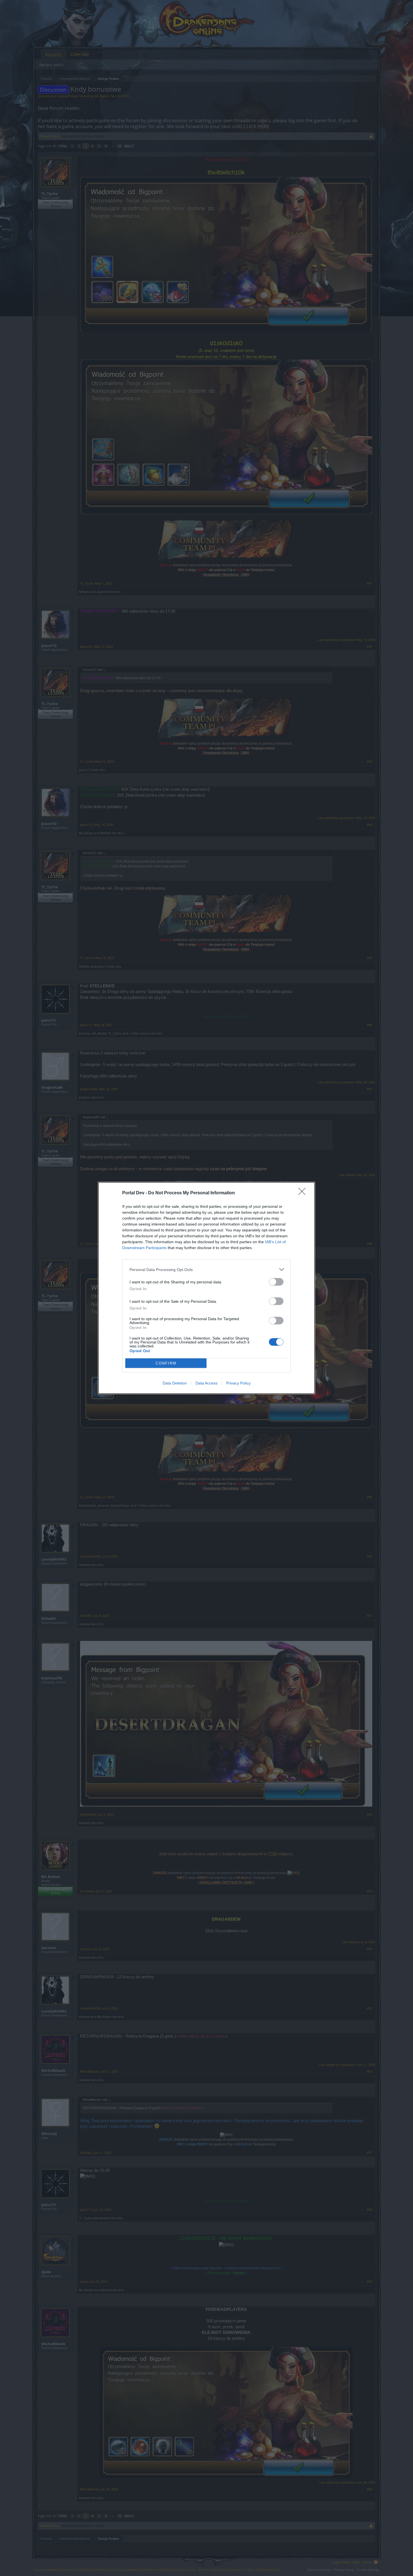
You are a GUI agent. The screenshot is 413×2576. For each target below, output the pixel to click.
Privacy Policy (238, 1383)
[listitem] (206, 1269)
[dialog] (206, 1288)
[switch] (276, 1282)
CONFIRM (166, 1363)
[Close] (304, 1193)
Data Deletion (175, 1383)
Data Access (206, 1383)
